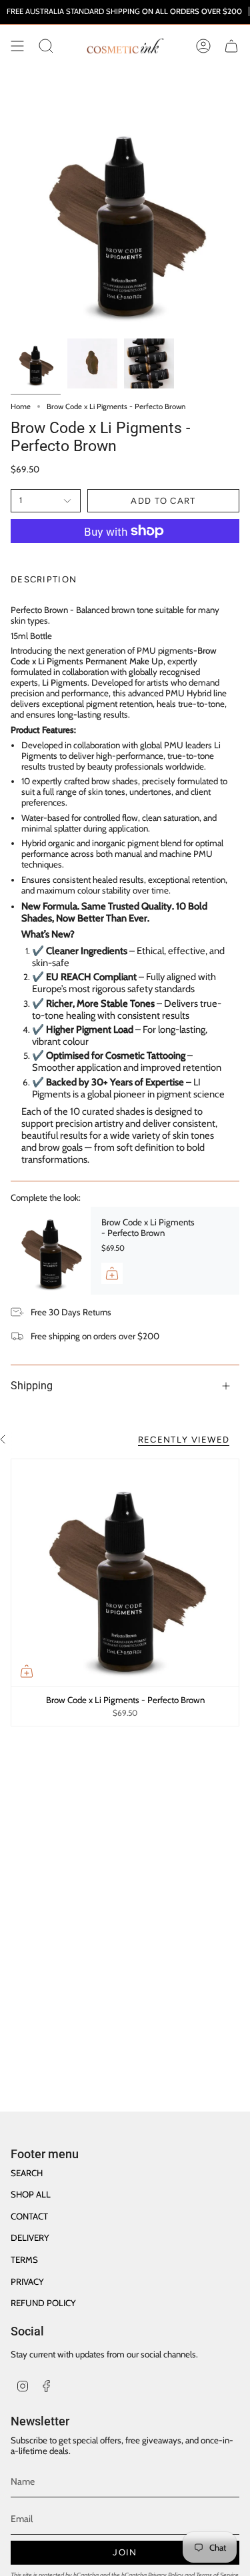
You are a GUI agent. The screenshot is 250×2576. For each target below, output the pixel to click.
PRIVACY (27, 2281)
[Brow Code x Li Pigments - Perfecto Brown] (51, 1251)
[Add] (112, 1273)
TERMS (24, 2259)
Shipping (32, 1386)
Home (21, 406)
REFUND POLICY (43, 2303)
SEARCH (27, 2173)
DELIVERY (30, 2238)
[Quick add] (27, 1671)
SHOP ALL (31, 2194)
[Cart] (231, 46)
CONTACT (29, 2216)
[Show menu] (17, 46)
